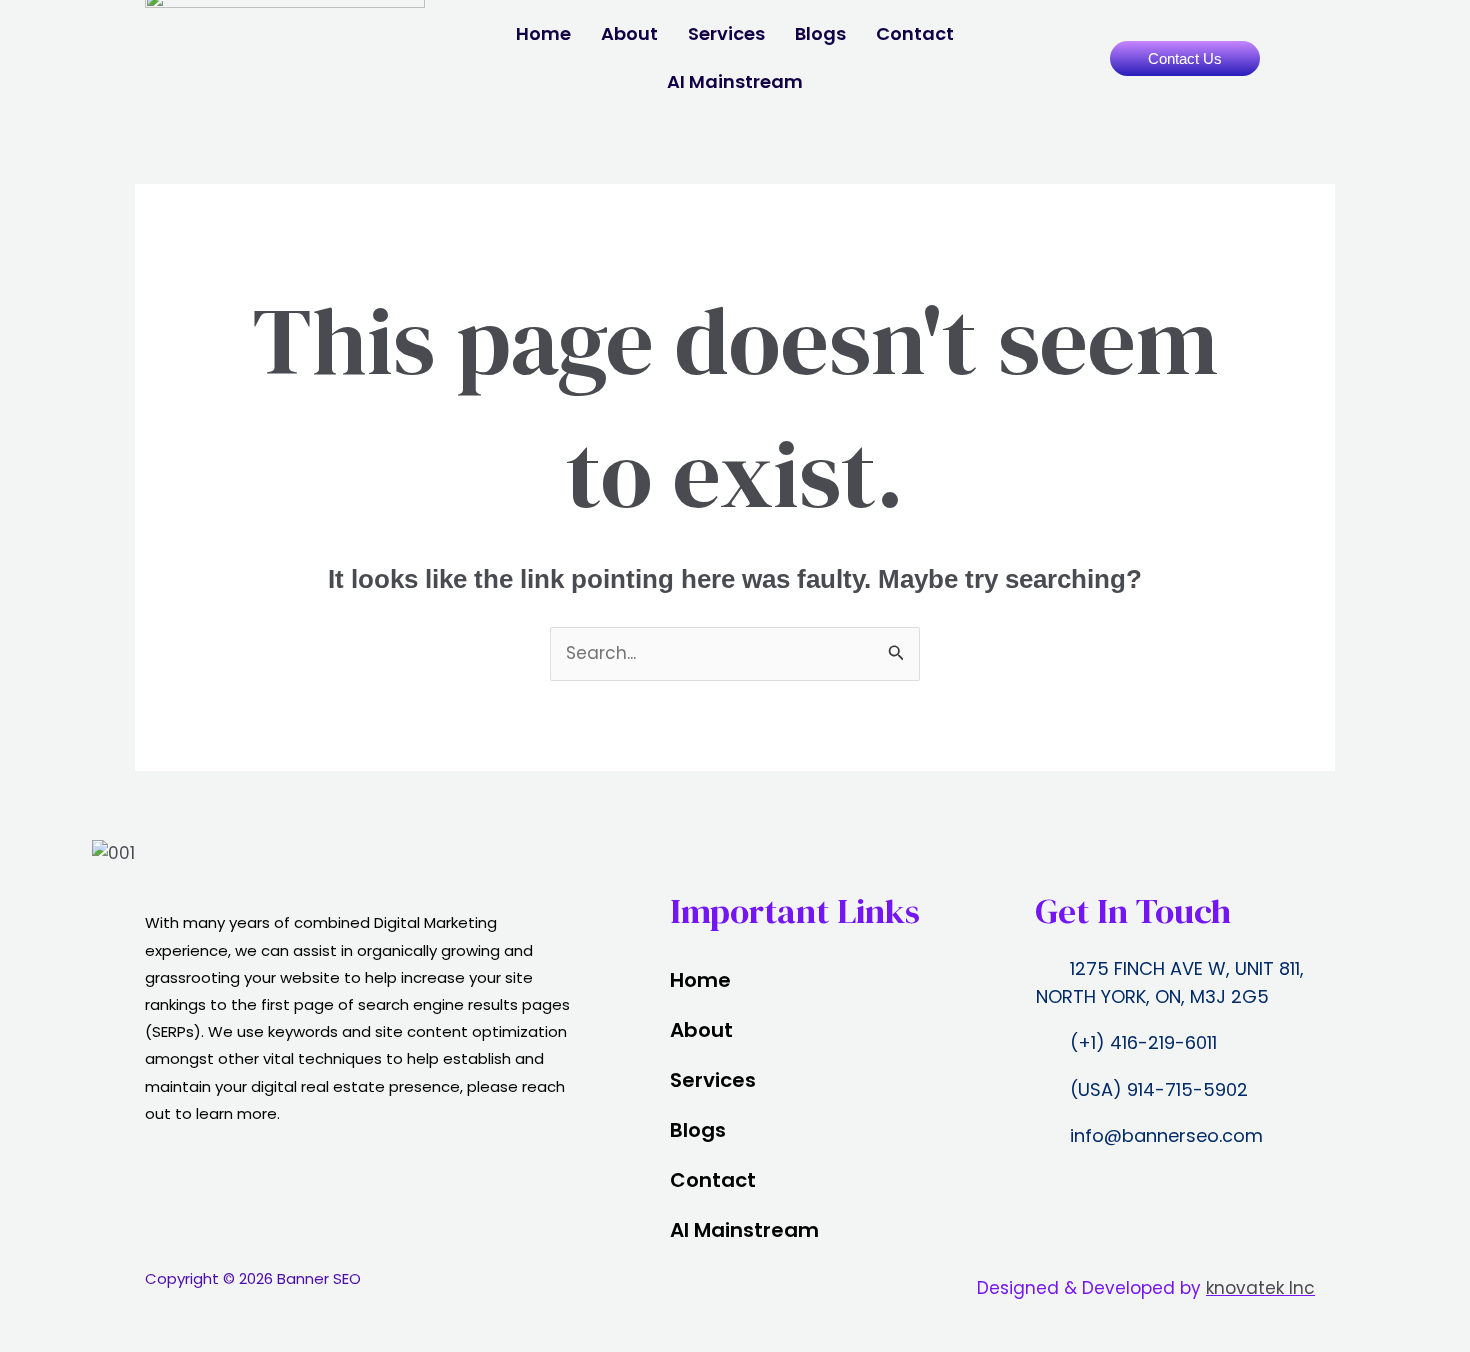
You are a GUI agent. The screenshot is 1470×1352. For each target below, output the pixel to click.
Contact (915, 33)
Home (543, 33)
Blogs (820, 33)
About (629, 33)
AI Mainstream (735, 81)
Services (726, 33)
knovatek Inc (1260, 1288)
